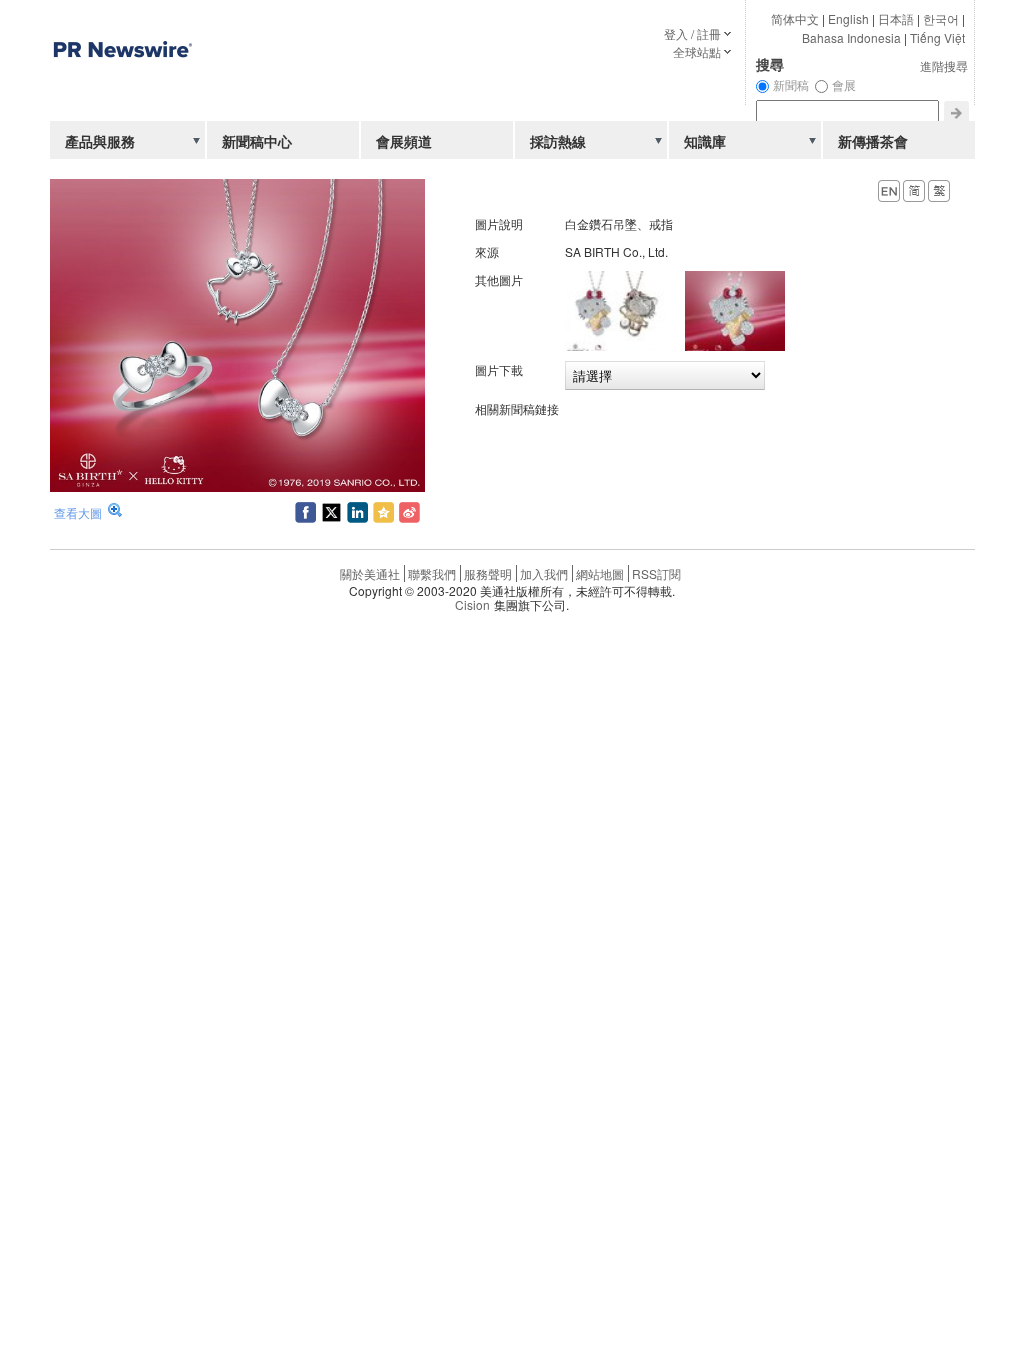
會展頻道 (404, 141)
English (848, 18)
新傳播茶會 (873, 141)
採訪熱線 (558, 141)
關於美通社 (370, 573)
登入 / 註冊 (692, 33)
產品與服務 (100, 141)
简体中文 (795, 18)
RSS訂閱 (656, 573)
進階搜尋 (944, 65)
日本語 (896, 18)
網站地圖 (600, 573)
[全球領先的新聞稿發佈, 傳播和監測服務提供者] (122, 94)
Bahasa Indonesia (851, 37)
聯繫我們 (432, 573)
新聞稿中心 (257, 141)
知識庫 (705, 141)
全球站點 (697, 51)
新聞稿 (791, 84)
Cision (472, 604)
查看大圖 (78, 512)
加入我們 (544, 573)
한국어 (941, 18)
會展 (844, 84)
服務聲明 (488, 573)
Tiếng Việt (937, 37)
